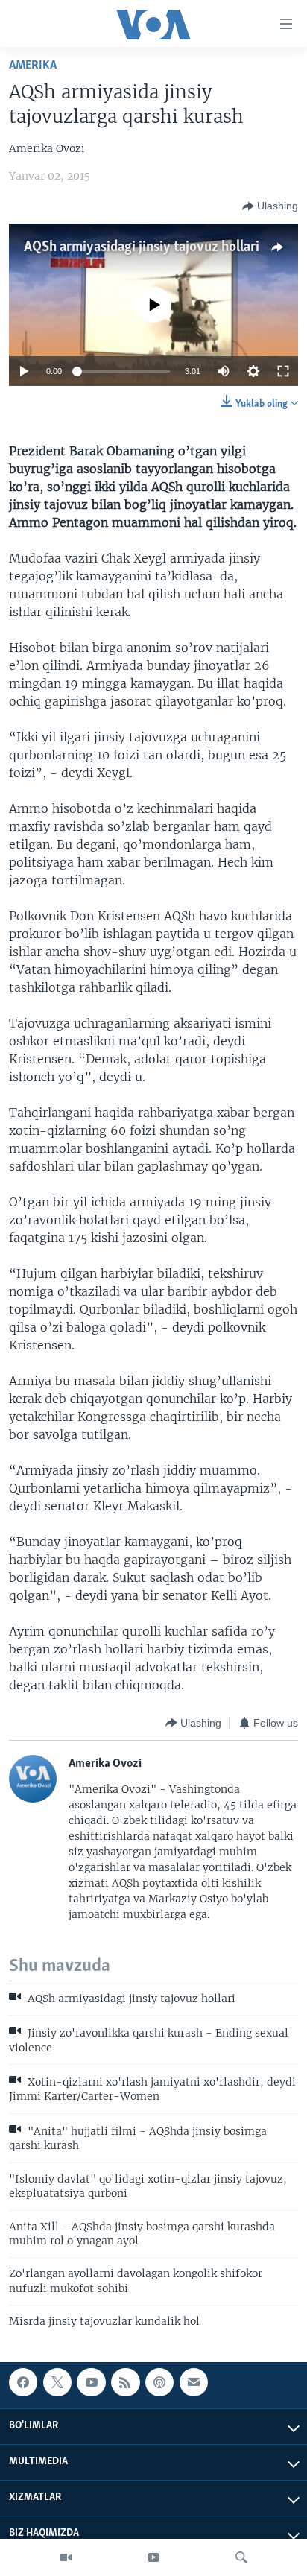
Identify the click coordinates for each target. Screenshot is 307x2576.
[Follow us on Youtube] (91, 2382)
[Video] (66, 2557)
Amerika (33, 65)
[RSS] (125, 2382)
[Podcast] (159, 2382)
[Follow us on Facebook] (23, 2382)
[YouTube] (153, 2557)
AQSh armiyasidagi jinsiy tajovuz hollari (142, 247)
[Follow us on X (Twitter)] (57, 2382)
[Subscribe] (194, 2382)
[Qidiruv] (241, 2557)
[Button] (270, 206)
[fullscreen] (283, 371)
